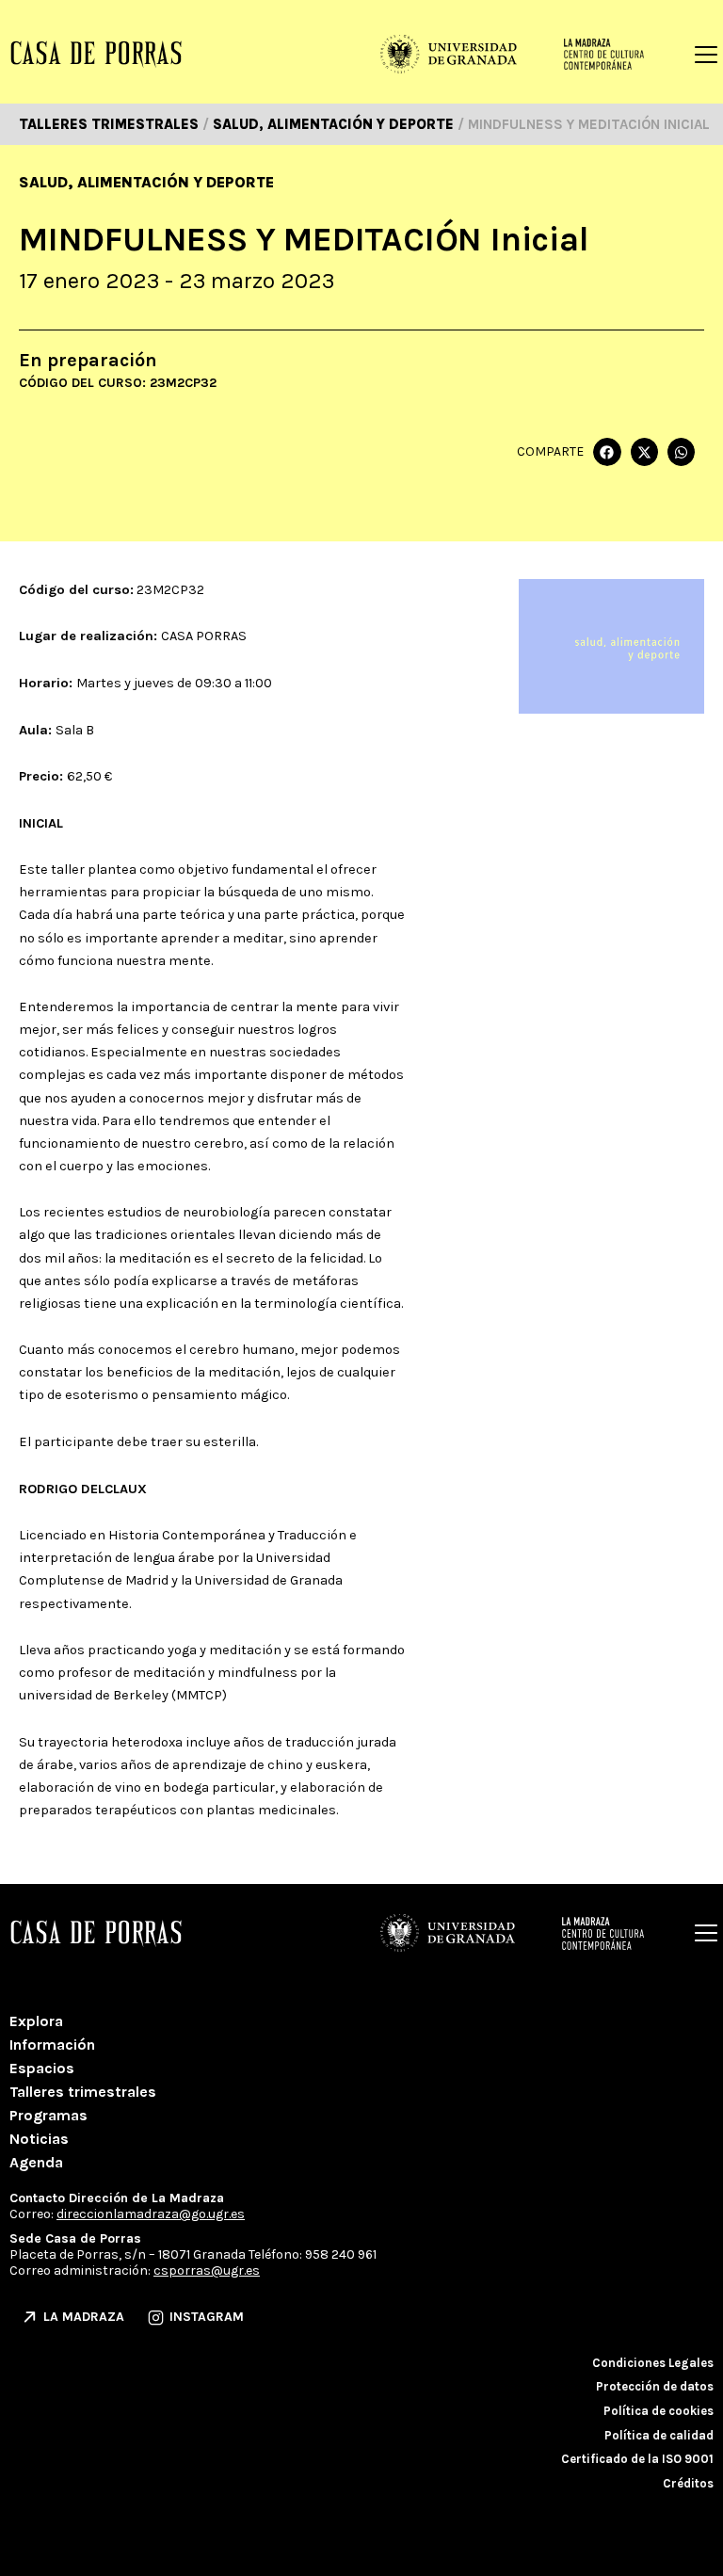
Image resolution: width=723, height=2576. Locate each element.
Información (52, 2045)
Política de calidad (659, 2435)
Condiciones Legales (653, 2363)
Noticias (39, 2139)
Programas (48, 2115)
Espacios (42, 2068)
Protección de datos (655, 2386)
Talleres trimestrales (83, 2092)
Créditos (688, 2483)
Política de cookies (659, 2411)
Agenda (36, 2162)
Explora (36, 2021)
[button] (607, 451)
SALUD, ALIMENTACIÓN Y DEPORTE (146, 182)
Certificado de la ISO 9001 (637, 2459)
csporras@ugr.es (207, 2270)
